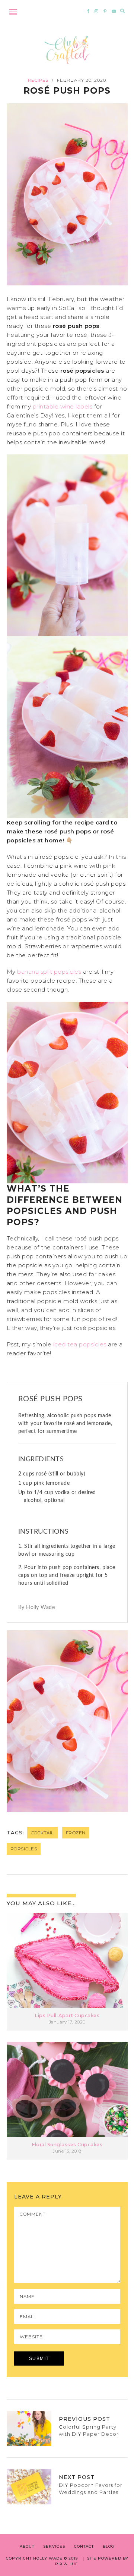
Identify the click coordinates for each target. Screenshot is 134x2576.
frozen (76, 1833)
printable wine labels (63, 406)
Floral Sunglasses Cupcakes (67, 2145)
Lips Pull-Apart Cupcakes (67, 2015)
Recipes (38, 80)
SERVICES (54, 2546)
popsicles (24, 1849)
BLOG (109, 2546)
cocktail (42, 1833)
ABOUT (27, 2546)
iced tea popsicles (80, 1344)
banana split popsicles (49, 972)
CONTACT (84, 2546)
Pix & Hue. (67, 2564)
